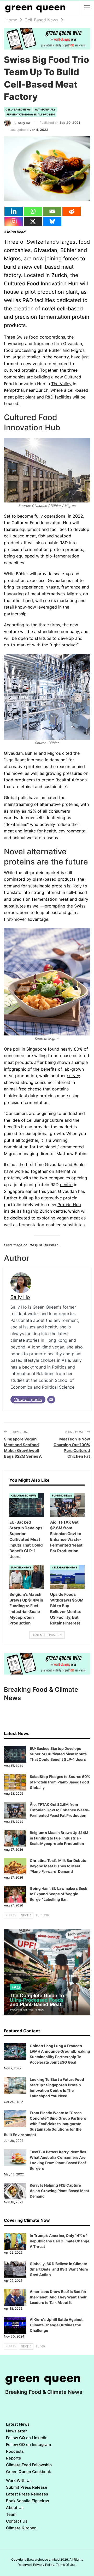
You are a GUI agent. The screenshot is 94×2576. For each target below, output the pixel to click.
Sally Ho (20, 1297)
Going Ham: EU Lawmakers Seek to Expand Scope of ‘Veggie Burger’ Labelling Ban (58, 1894)
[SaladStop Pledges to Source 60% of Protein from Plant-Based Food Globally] (15, 1782)
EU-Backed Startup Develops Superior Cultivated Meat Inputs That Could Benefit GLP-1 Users (58, 1754)
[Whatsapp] (33, 211)
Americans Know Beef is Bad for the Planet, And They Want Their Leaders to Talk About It (58, 2297)
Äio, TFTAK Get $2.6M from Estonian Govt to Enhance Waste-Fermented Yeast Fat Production (60, 1810)
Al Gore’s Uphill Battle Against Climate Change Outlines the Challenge (56, 2325)
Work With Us (19, 2480)
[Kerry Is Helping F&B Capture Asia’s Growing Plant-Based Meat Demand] (15, 2191)
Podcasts (15, 2451)
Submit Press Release (27, 2487)
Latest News (18, 2424)
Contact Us (17, 2521)
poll (17, 1049)
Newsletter (16, 2431)
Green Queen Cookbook (28, 2472)
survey (74, 1076)
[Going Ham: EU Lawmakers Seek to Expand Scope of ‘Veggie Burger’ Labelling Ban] (15, 1894)
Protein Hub (69, 1205)
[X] (33, 221)
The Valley (61, 384)
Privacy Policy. (44, 2565)
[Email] (52, 211)
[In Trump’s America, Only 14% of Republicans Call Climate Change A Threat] (15, 2241)
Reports (13, 2458)
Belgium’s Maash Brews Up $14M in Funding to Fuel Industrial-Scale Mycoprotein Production (59, 1838)
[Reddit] (72, 211)
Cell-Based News (18, 109)
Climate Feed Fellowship (29, 2465)
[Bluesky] (52, 221)
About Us (15, 2508)
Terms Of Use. (66, 2565)
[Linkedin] (14, 211)
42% (32, 811)
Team (11, 2514)
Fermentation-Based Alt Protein (31, 114)
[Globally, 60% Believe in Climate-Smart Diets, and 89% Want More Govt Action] (15, 2270)
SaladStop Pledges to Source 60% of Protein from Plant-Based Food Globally (60, 1782)
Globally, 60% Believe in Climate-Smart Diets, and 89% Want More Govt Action (59, 2269)
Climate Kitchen (21, 2528)
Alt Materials (45, 109)
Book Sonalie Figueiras (28, 2501)
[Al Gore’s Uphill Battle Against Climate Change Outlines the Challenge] (15, 2325)
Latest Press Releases (27, 2494)
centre (66, 1185)
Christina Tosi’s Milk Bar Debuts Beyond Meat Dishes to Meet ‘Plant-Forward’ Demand (58, 1866)
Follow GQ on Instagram (28, 2445)
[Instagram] (14, 221)
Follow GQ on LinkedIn (27, 2438)
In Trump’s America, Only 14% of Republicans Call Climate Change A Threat (60, 2241)
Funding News (62, 1495)
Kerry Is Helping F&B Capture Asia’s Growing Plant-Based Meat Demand (59, 2191)
